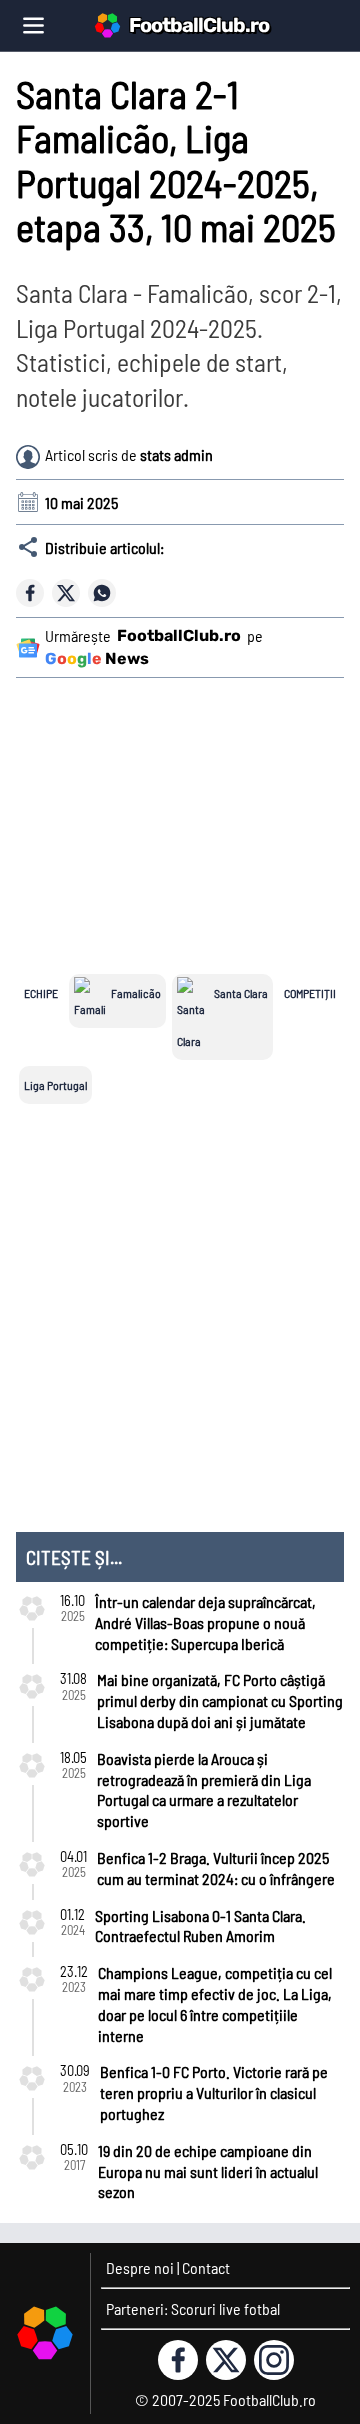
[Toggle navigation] (33, 25)
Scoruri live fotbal (225, 2308)
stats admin (176, 454)
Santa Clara (241, 993)
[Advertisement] (184, 813)
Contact (206, 2267)
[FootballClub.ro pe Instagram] (274, 2360)
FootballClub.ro (199, 25)
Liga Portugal (55, 1085)
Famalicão (136, 993)
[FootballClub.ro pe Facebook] (178, 2360)
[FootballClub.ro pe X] (226, 2360)
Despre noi (140, 2267)
